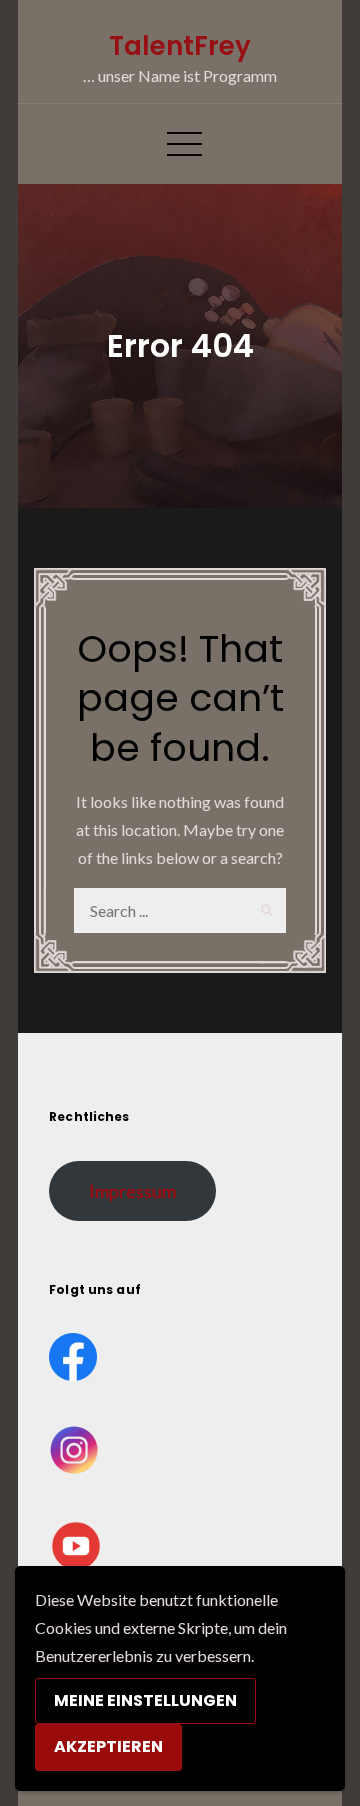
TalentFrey (180, 46)
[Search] (263, 910)
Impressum (132, 1191)
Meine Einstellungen (145, 1700)
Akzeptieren (108, 1746)
